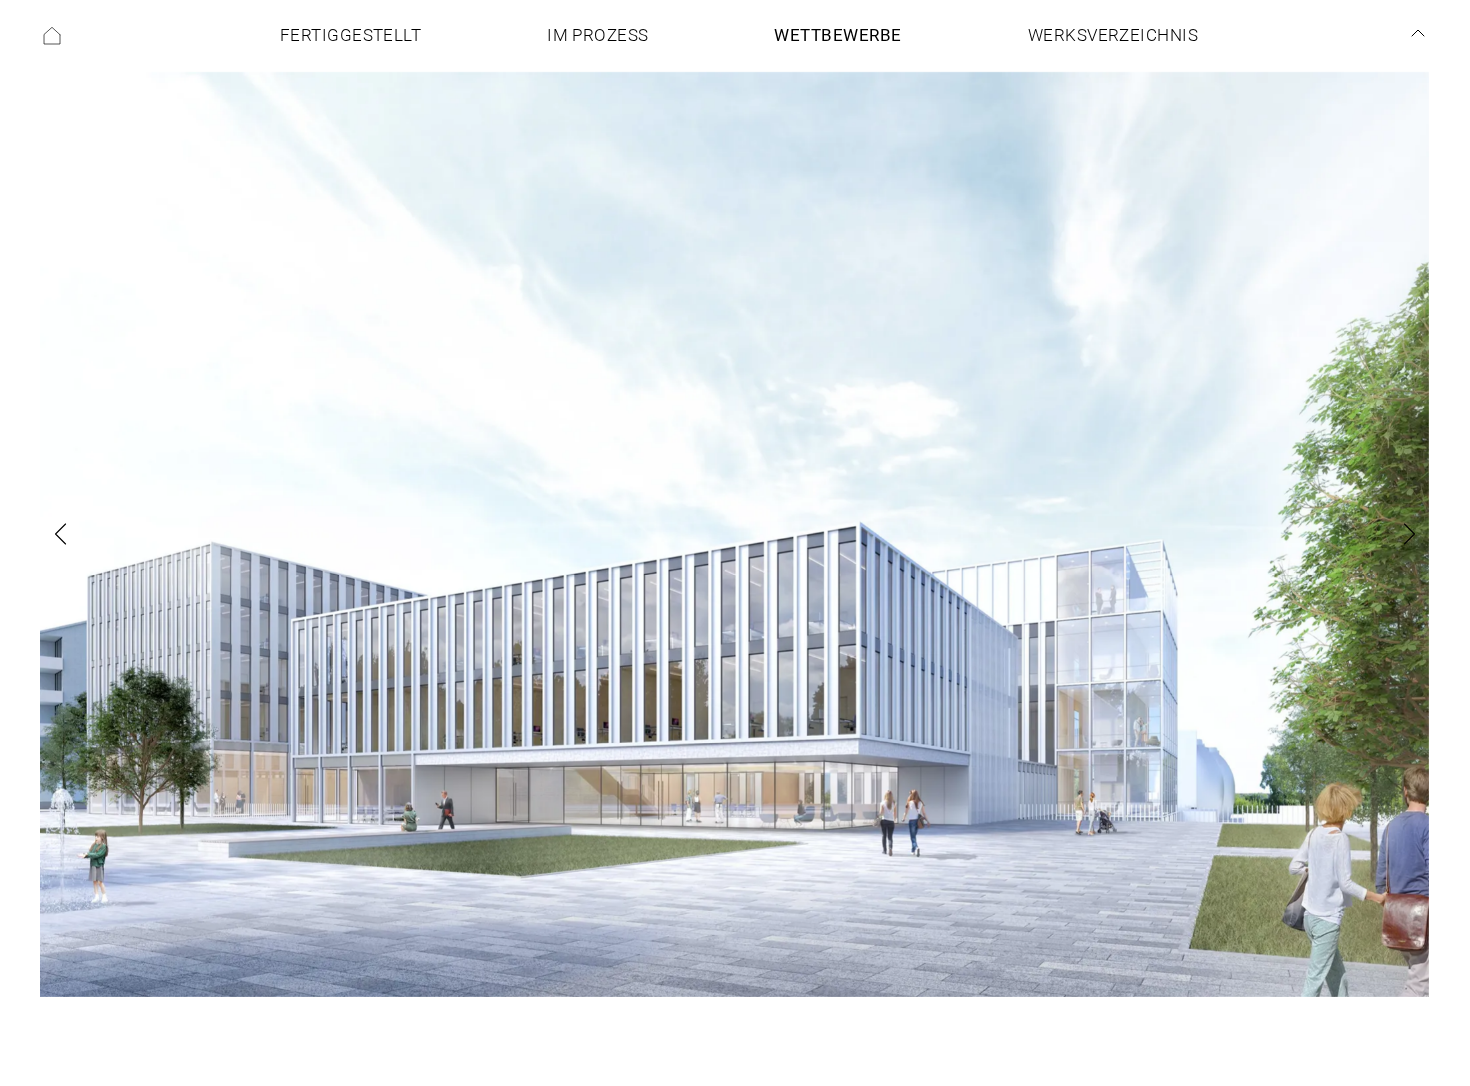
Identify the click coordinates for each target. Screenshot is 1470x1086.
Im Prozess (598, 35)
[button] (88, 534)
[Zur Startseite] (52, 36)
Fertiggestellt (350, 35)
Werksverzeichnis (1113, 35)
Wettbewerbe (838, 35)
